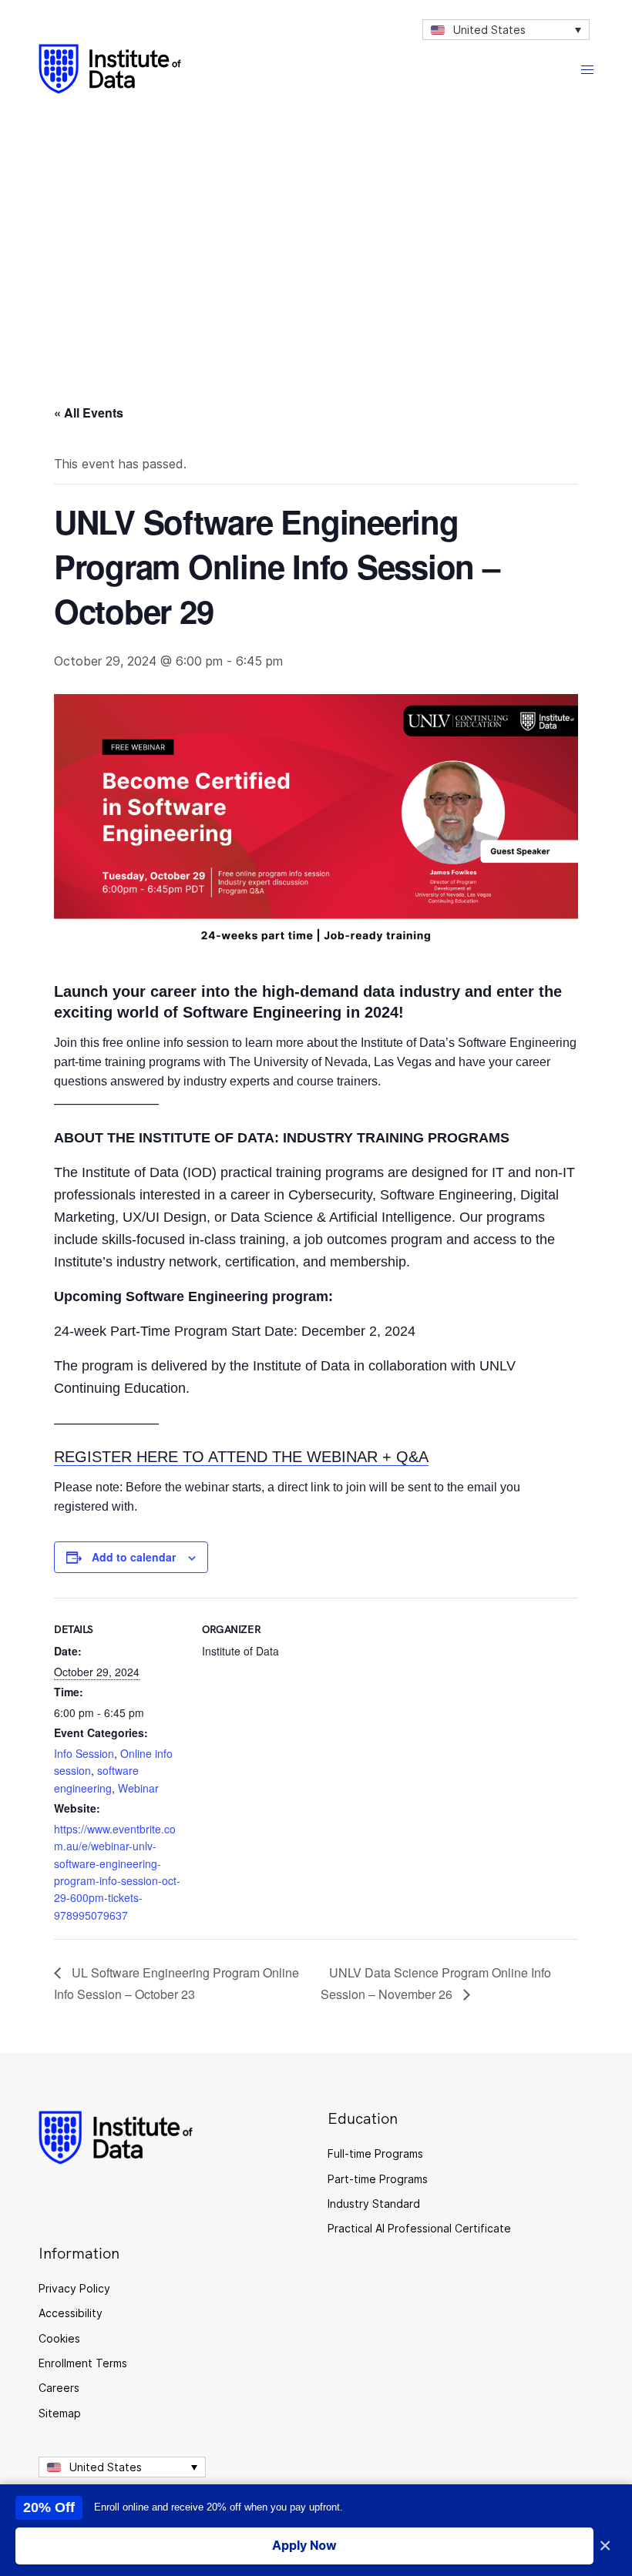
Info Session (84, 1753)
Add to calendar (134, 1557)
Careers (59, 2388)
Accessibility (71, 2313)
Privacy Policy (74, 2288)
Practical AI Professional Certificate (419, 2228)
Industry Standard (374, 2204)
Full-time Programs (375, 2153)
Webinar (138, 1788)
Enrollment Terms (83, 2363)
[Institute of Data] (110, 69)
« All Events (89, 413)
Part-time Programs (378, 2179)
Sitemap (60, 2413)
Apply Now (304, 2545)
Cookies (59, 2338)
